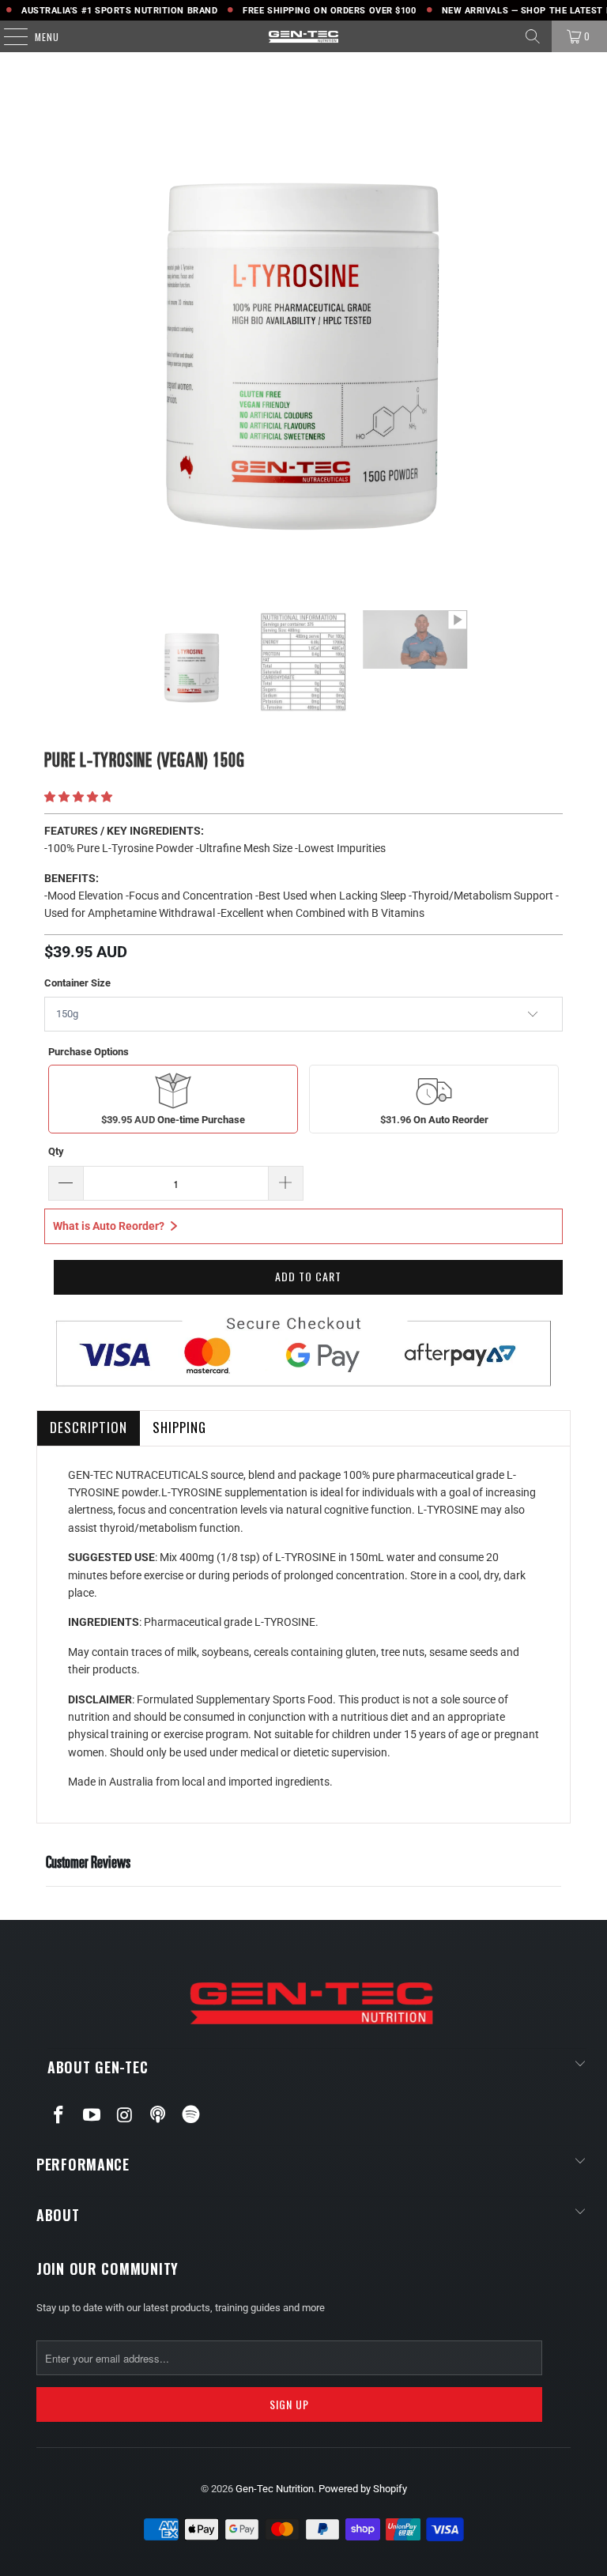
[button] (78, 797)
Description (89, 1427)
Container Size (77, 983)
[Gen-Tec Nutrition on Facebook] (59, 2116)
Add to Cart (308, 1276)
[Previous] (59, 327)
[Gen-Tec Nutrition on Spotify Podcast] (191, 2115)
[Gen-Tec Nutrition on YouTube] (92, 2116)
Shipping (179, 1427)
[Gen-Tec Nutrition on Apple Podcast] (158, 2115)
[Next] (548, 327)
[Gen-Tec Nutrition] (303, 36)
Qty (56, 1151)
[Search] (533, 36)
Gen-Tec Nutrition (275, 2489)
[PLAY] (303, 327)
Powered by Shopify (363, 2489)
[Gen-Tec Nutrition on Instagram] (125, 2116)
